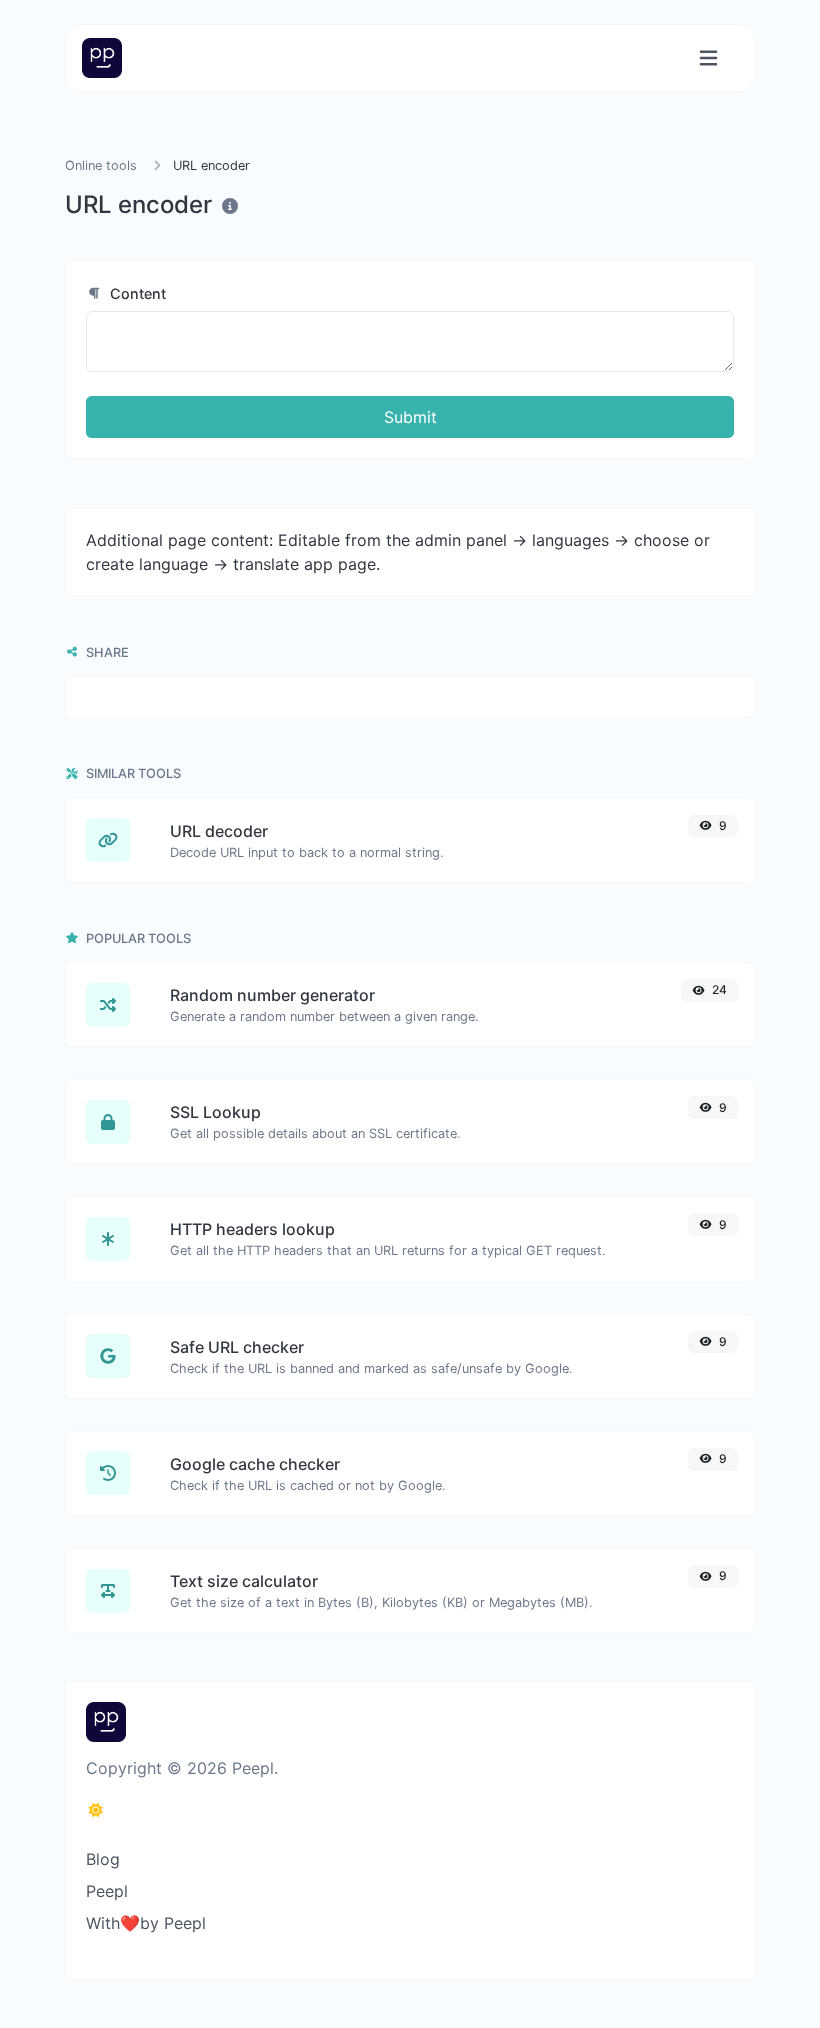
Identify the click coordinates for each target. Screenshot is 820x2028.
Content (136, 293)
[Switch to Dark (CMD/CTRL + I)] (96, 1810)
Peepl (107, 1891)
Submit (410, 417)
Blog (103, 1859)
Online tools (101, 165)
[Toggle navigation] (708, 58)
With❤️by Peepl (146, 1923)
